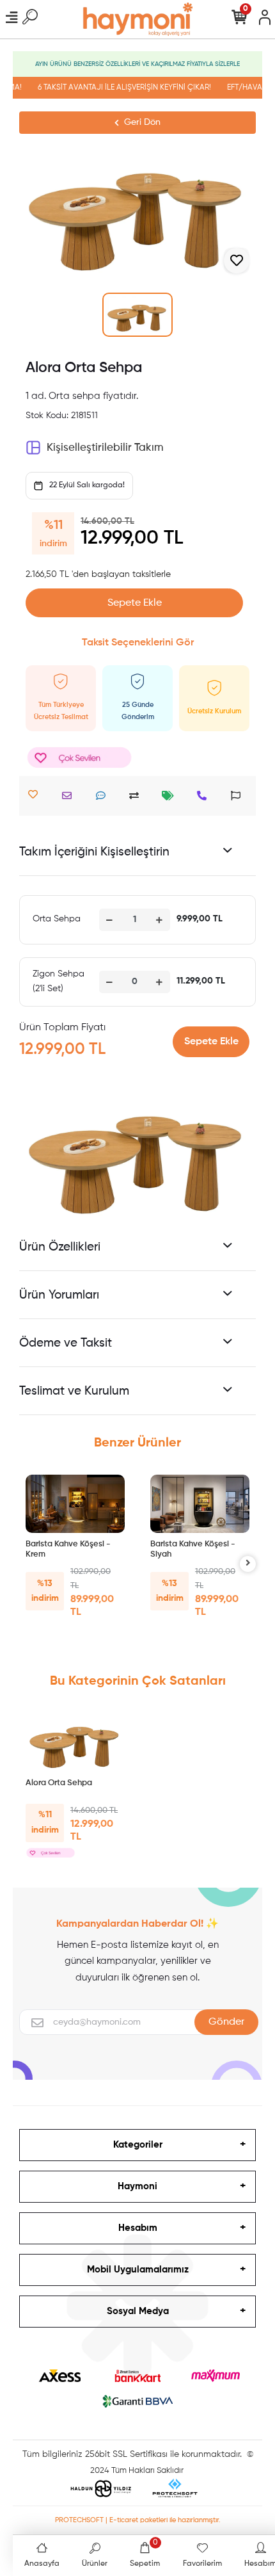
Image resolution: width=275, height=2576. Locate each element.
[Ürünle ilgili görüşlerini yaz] (104, 796)
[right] (248, 1564)
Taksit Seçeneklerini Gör (138, 643)
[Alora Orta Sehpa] (75, 1742)
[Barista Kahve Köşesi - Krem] (75, 1504)
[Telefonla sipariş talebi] (205, 796)
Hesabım (138, 2228)
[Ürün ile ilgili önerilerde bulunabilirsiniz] (239, 796)
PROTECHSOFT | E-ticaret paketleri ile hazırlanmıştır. (138, 2520)
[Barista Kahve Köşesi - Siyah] (200, 1504)
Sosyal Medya (138, 2311)
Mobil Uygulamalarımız (138, 2270)
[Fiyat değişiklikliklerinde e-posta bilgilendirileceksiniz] (171, 796)
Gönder (226, 2022)
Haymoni (137, 2186)
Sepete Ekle (135, 603)
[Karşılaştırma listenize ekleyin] (137, 796)
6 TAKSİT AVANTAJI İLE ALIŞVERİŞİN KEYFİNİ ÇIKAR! (119, 88)
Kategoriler (138, 2145)
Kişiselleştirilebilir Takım (105, 448)
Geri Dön (142, 122)
